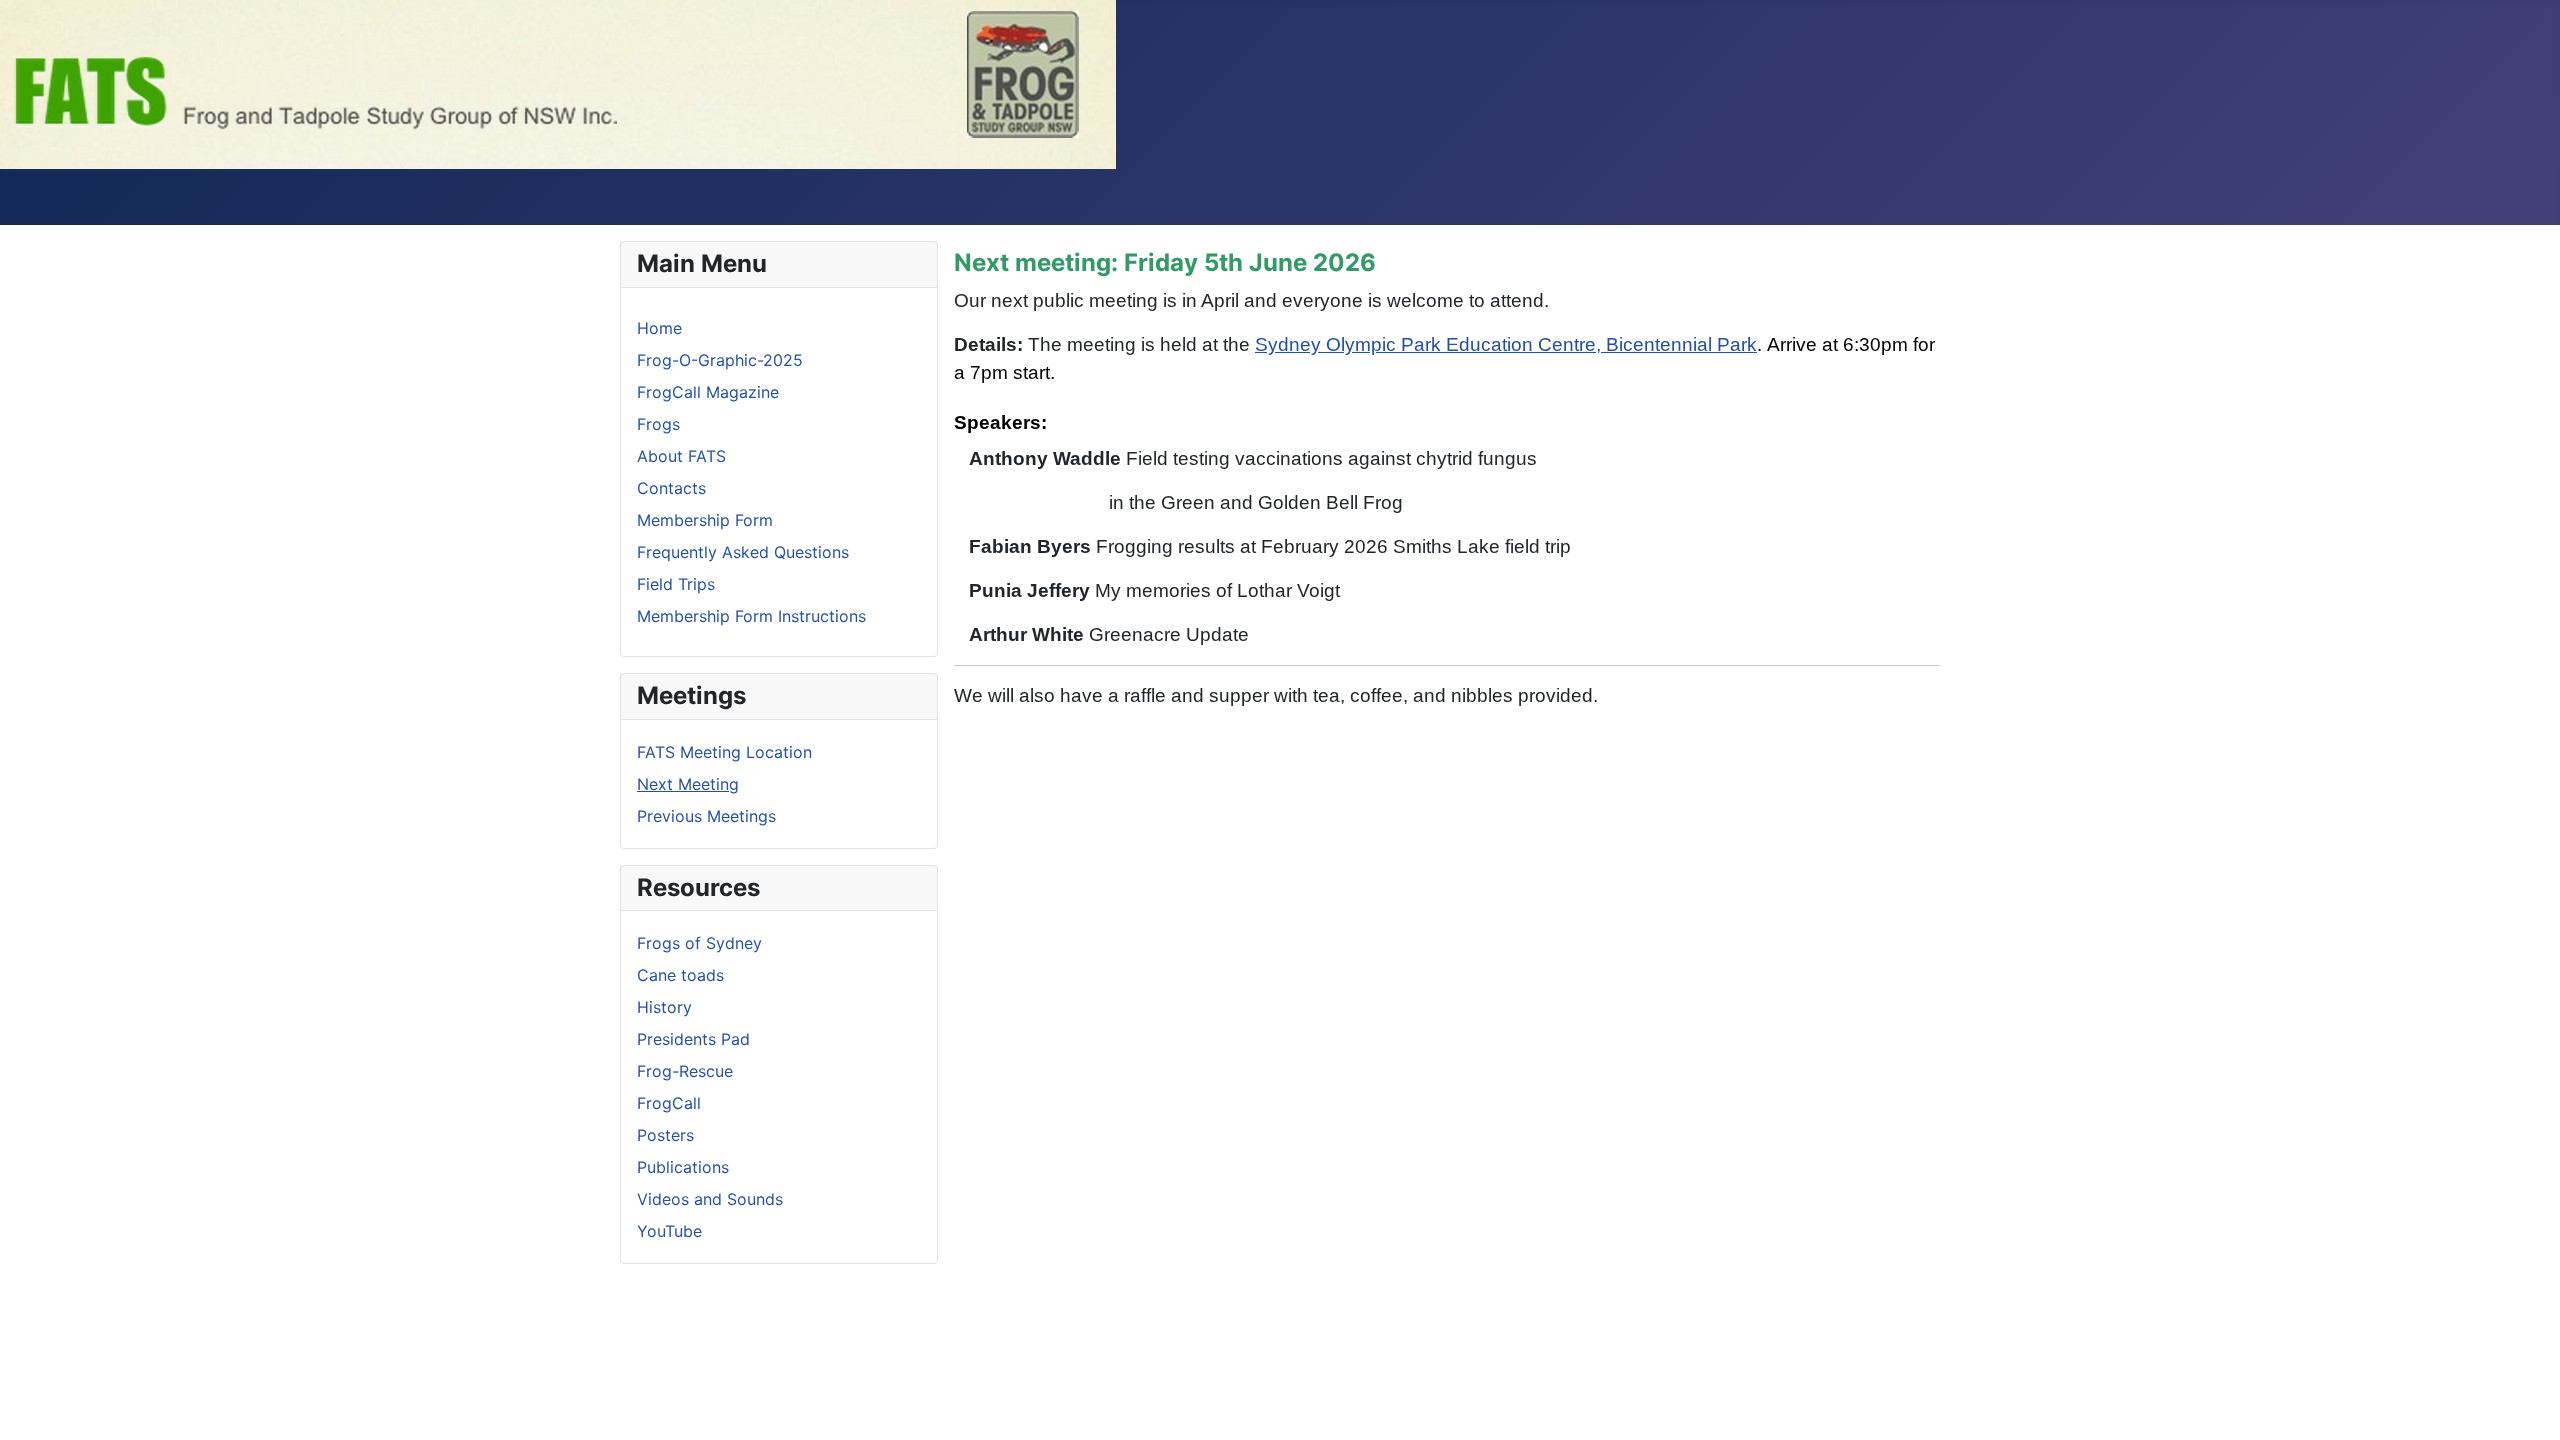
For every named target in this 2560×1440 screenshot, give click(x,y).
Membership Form (705, 520)
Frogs (658, 424)
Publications (683, 1167)
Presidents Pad (693, 1039)
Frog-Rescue (685, 1071)
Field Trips (676, 584)
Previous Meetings (706, 816)
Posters (665, 1135)
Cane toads (680, 975)
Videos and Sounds (710, 1199)
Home (659, 328)
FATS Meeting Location (724, 752)
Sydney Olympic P (1334, 344)
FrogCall (669, 1103)
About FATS (681, 456)
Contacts (671, 488)
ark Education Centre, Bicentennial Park (1585, 344)
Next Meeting (688, 784)
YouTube (669, 1231)
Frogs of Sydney (699, 943)
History (664, 1007)
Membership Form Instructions (751, 616)
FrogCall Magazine (708, 392)
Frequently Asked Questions (743, 552)
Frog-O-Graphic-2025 (720, 360)
